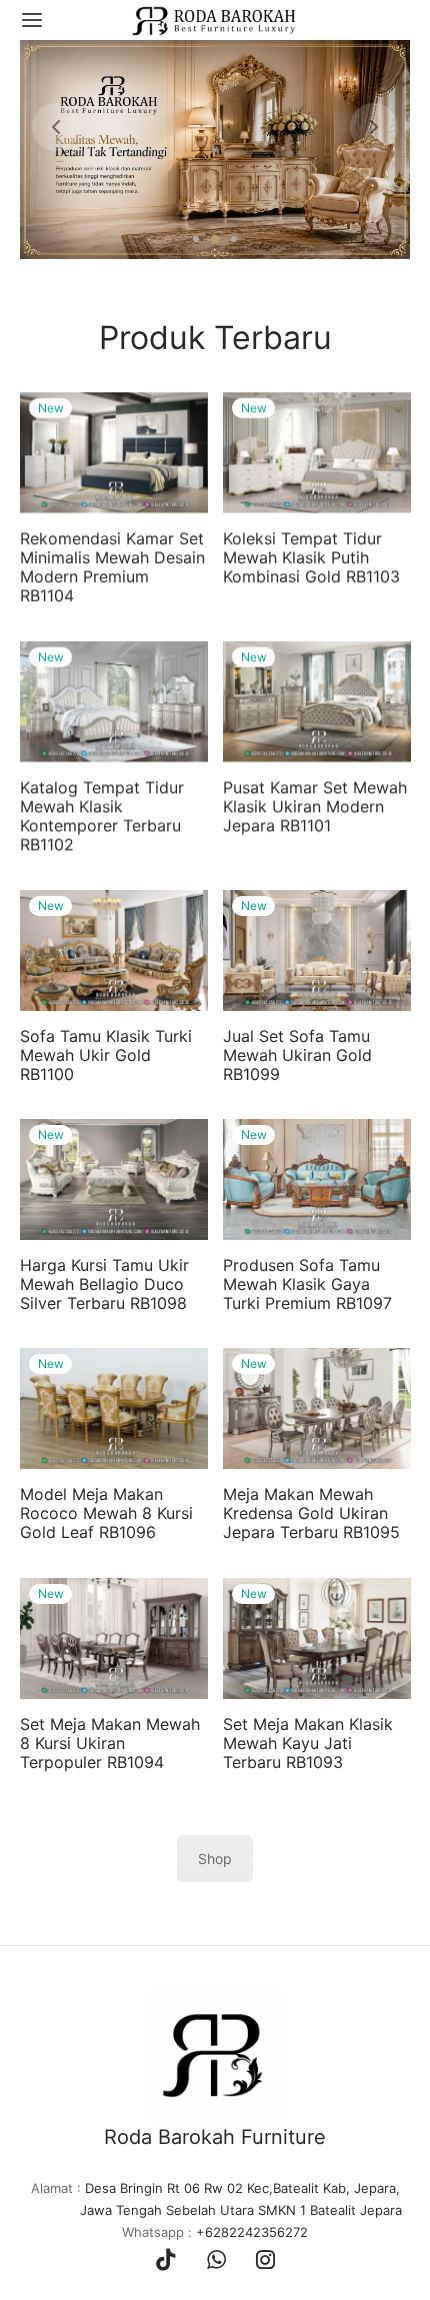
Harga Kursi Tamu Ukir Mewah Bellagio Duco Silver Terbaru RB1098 (104, 1284)
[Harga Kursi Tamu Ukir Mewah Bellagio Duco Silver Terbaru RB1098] (114, 1179)
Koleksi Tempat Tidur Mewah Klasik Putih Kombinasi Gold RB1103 (311, 558)
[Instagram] (265, 2261)
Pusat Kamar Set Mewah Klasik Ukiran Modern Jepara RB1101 (315, 806)
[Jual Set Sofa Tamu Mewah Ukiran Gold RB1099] (317, 950)
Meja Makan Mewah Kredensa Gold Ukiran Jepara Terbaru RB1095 (311, 1514)
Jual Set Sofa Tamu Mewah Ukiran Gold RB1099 (297, 1055)
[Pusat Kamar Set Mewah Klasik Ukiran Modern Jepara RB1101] (317, 701)
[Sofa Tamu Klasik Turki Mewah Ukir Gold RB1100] (114, 950)
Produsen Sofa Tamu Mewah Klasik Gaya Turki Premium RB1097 (307, 1284)
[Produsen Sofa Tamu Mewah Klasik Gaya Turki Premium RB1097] (317, 1179)
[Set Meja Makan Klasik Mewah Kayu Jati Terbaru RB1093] (317, 1638)
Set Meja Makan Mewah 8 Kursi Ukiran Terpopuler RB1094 (110, 1743)
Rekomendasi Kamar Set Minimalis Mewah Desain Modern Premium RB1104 (112, 568)
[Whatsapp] (216, 2261)
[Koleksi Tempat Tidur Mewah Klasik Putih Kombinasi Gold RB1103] (317, 453)
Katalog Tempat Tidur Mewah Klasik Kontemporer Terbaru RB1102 (102, 816)
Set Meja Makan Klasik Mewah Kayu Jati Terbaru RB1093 (308, 1743)
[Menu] (32, 20)
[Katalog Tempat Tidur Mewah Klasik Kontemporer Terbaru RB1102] (114, 701)
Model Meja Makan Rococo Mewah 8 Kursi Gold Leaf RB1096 (106, 1514)
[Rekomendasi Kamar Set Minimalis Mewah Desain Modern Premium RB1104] (114, 453)
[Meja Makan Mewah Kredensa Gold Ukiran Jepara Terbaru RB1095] (317, 1409)
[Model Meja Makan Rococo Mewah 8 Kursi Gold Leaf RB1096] (114, 1409)
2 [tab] (215, 239)
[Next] (374, 127)
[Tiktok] (166, 2261)
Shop (215, 1859)
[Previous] (56, 127)
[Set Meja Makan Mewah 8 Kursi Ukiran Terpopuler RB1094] (114, 1638)
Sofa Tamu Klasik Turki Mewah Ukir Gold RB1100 (106, 1055)
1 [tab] (196, 239)
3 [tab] (234, 239)
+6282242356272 (252, 2232)
